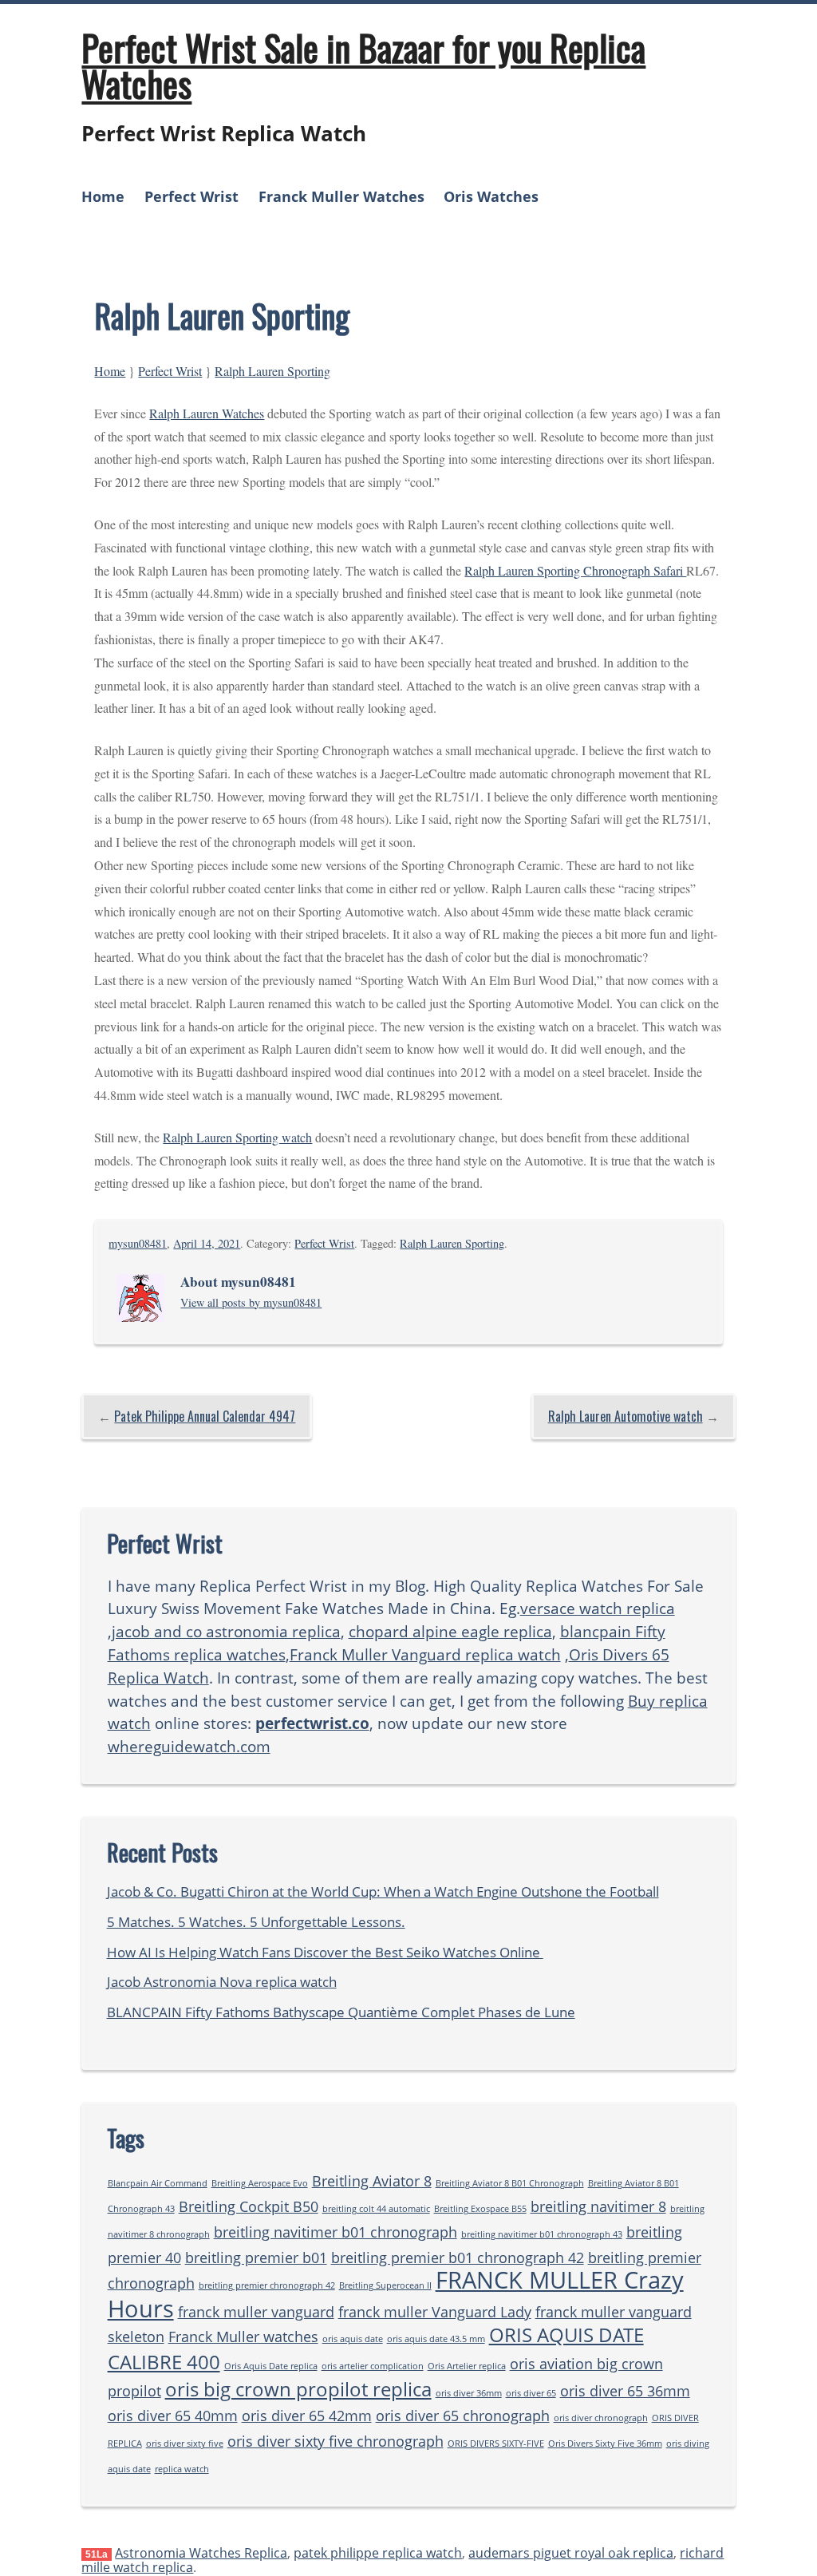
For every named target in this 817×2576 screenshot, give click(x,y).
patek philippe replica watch (378, 2553)
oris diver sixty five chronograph (335, 2441)
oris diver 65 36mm (625, 2391)
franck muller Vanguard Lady (435, 2312)
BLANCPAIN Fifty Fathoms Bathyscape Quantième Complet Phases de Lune (341, 2012)
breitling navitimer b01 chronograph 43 (542, 2234)
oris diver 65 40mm (173, 2416)
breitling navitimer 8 (598, 2206)
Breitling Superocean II (385, 2285)
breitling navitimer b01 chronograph (335, 2232)
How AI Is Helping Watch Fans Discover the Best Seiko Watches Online (325, 1952)
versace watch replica (598, 1608)
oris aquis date (353, 2339)
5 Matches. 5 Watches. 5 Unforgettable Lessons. (256, 1922)
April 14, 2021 (207, 1243)
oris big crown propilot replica (298, 2389)
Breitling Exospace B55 (480, 2209)
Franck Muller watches (243, 2337)
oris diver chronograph (601, 2418)
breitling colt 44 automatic (376, 2209)
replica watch (182, 2469)
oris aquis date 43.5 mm (436, 2339)
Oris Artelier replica (467, 2366)
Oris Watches (491, 196)
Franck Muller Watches (341, 196)
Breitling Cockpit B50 (249, 2206)
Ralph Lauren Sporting (272, 371)
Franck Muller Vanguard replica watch (425, 1654)
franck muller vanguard (256, 2312)
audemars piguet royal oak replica (571, 2553)
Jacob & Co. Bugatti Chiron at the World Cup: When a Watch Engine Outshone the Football (383, 1891)
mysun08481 (138, 1243)
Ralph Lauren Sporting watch (237, 1137)
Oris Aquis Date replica (271, 2366)
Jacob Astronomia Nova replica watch (222, 1982)
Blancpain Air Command (158, 2183)
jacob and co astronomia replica (226, 1631)
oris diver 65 (531, 2393)
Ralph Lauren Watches (207, 413)
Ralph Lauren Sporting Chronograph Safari (575, 570)
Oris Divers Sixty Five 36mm (605, 2443)
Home (103, 196)
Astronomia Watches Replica (201, 2553)
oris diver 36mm (469, 2393)
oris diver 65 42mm (307, 2416)
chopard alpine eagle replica (450, 1631)
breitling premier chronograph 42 (267, 2285)
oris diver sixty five (185, 2443)
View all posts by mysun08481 (251, 1302)
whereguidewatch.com (189, 1746)
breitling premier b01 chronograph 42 (458, 2257)
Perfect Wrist (191, 196)
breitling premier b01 (256, 2257)
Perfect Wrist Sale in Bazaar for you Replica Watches (363, 65)
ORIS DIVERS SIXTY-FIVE (496, 2443)
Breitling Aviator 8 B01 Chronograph (510, 2183)
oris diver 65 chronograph (463, 2416)
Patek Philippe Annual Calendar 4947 (205, 1416)
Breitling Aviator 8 (372, 2181)
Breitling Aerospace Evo (260, 2183)
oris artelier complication (373, 2366)
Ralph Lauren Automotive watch (626, 1416)
